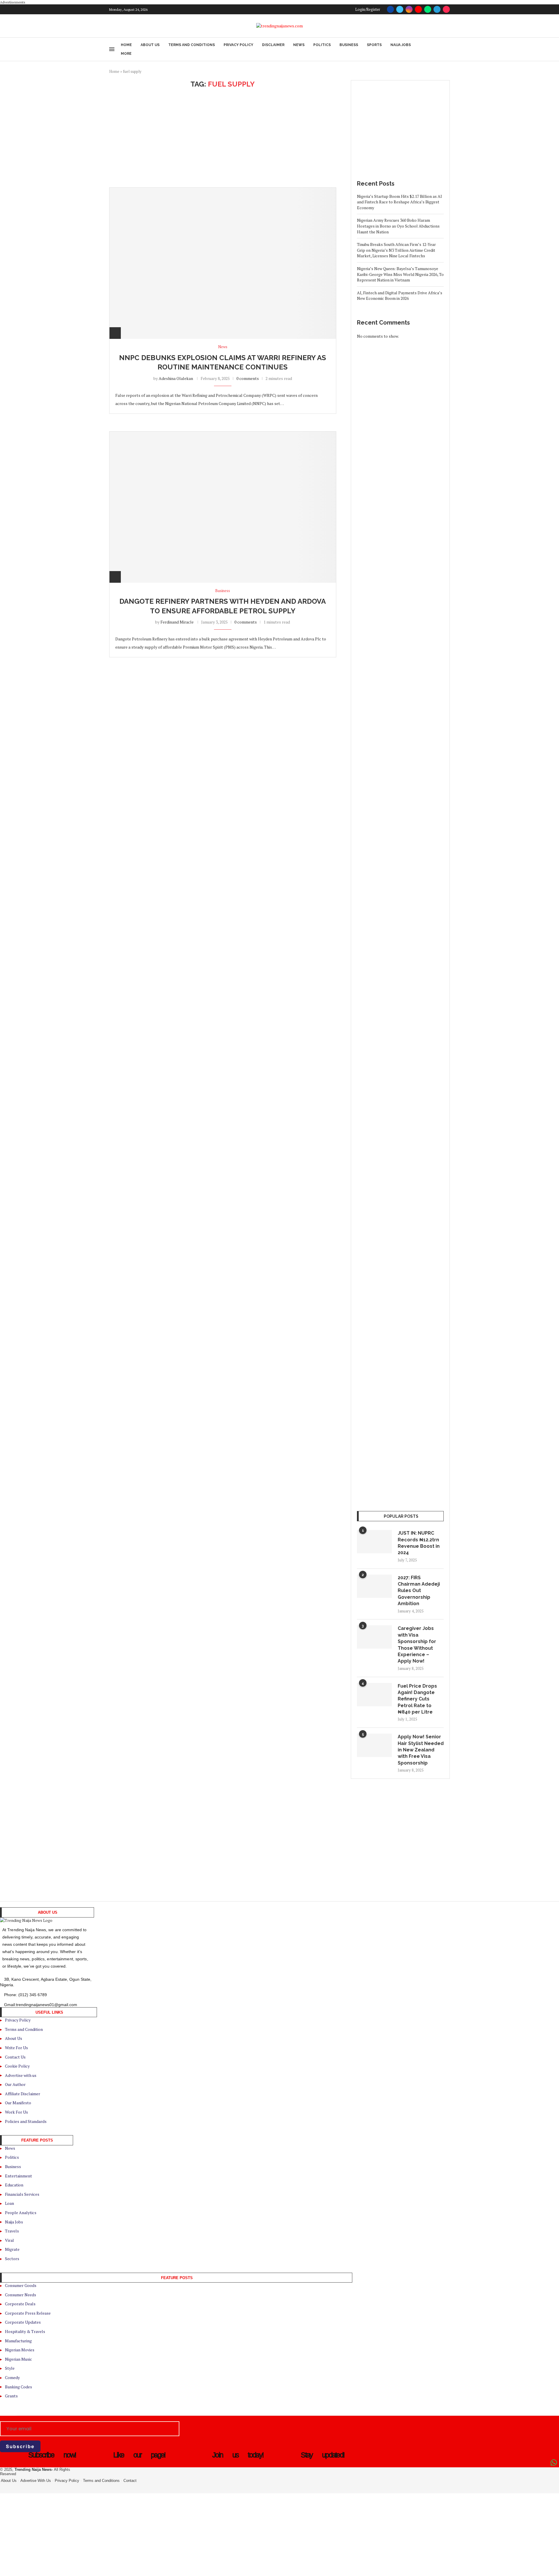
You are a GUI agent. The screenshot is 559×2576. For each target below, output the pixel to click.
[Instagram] (409, 9)
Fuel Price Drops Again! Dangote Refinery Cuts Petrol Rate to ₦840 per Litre (417, 1699)
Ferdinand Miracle (177, 622)
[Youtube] (418, 9)
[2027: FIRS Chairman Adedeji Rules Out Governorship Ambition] (374, 1586)
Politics (322, 45)
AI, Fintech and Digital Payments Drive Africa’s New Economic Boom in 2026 (400, 296)
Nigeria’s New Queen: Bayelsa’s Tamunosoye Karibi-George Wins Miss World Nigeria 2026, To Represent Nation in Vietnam (400, 274)
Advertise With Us (36, 2481)
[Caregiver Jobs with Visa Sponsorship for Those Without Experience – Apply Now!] (374, 1637)
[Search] (447, 49)
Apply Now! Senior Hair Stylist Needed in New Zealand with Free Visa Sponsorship (421, 1750)
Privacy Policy (238, 45)
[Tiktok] (446, 9)
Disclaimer (273, 45)
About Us (150, 45)
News (299, 45)
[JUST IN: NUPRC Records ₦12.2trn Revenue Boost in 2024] (374, 1542)
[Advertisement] (223, 138)
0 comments (248, 378)
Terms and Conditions (192, 45)
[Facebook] (390, 9)
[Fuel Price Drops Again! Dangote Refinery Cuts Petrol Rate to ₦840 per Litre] (374, 1695)
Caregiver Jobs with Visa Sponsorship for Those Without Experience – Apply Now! (417, 1645)
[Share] (115, 333)
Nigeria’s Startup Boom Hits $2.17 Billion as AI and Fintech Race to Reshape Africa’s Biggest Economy (399, 202)
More (126, 54)
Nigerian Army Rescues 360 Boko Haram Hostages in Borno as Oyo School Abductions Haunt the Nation (398, 226)
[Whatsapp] (428, 9)
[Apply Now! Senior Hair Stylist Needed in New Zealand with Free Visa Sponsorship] (374, 1745)
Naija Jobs (401, 45)
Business (349, 45)
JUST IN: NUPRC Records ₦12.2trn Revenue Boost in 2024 (419, 1543)
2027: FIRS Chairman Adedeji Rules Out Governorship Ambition (419, 1591)
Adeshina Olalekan (176, 378)
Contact (130, 2481)
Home (126, 45)
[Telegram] (437, 9)
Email (5, 2419)
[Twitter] (400, 9)
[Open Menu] (112, 49)
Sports (374, 45)
